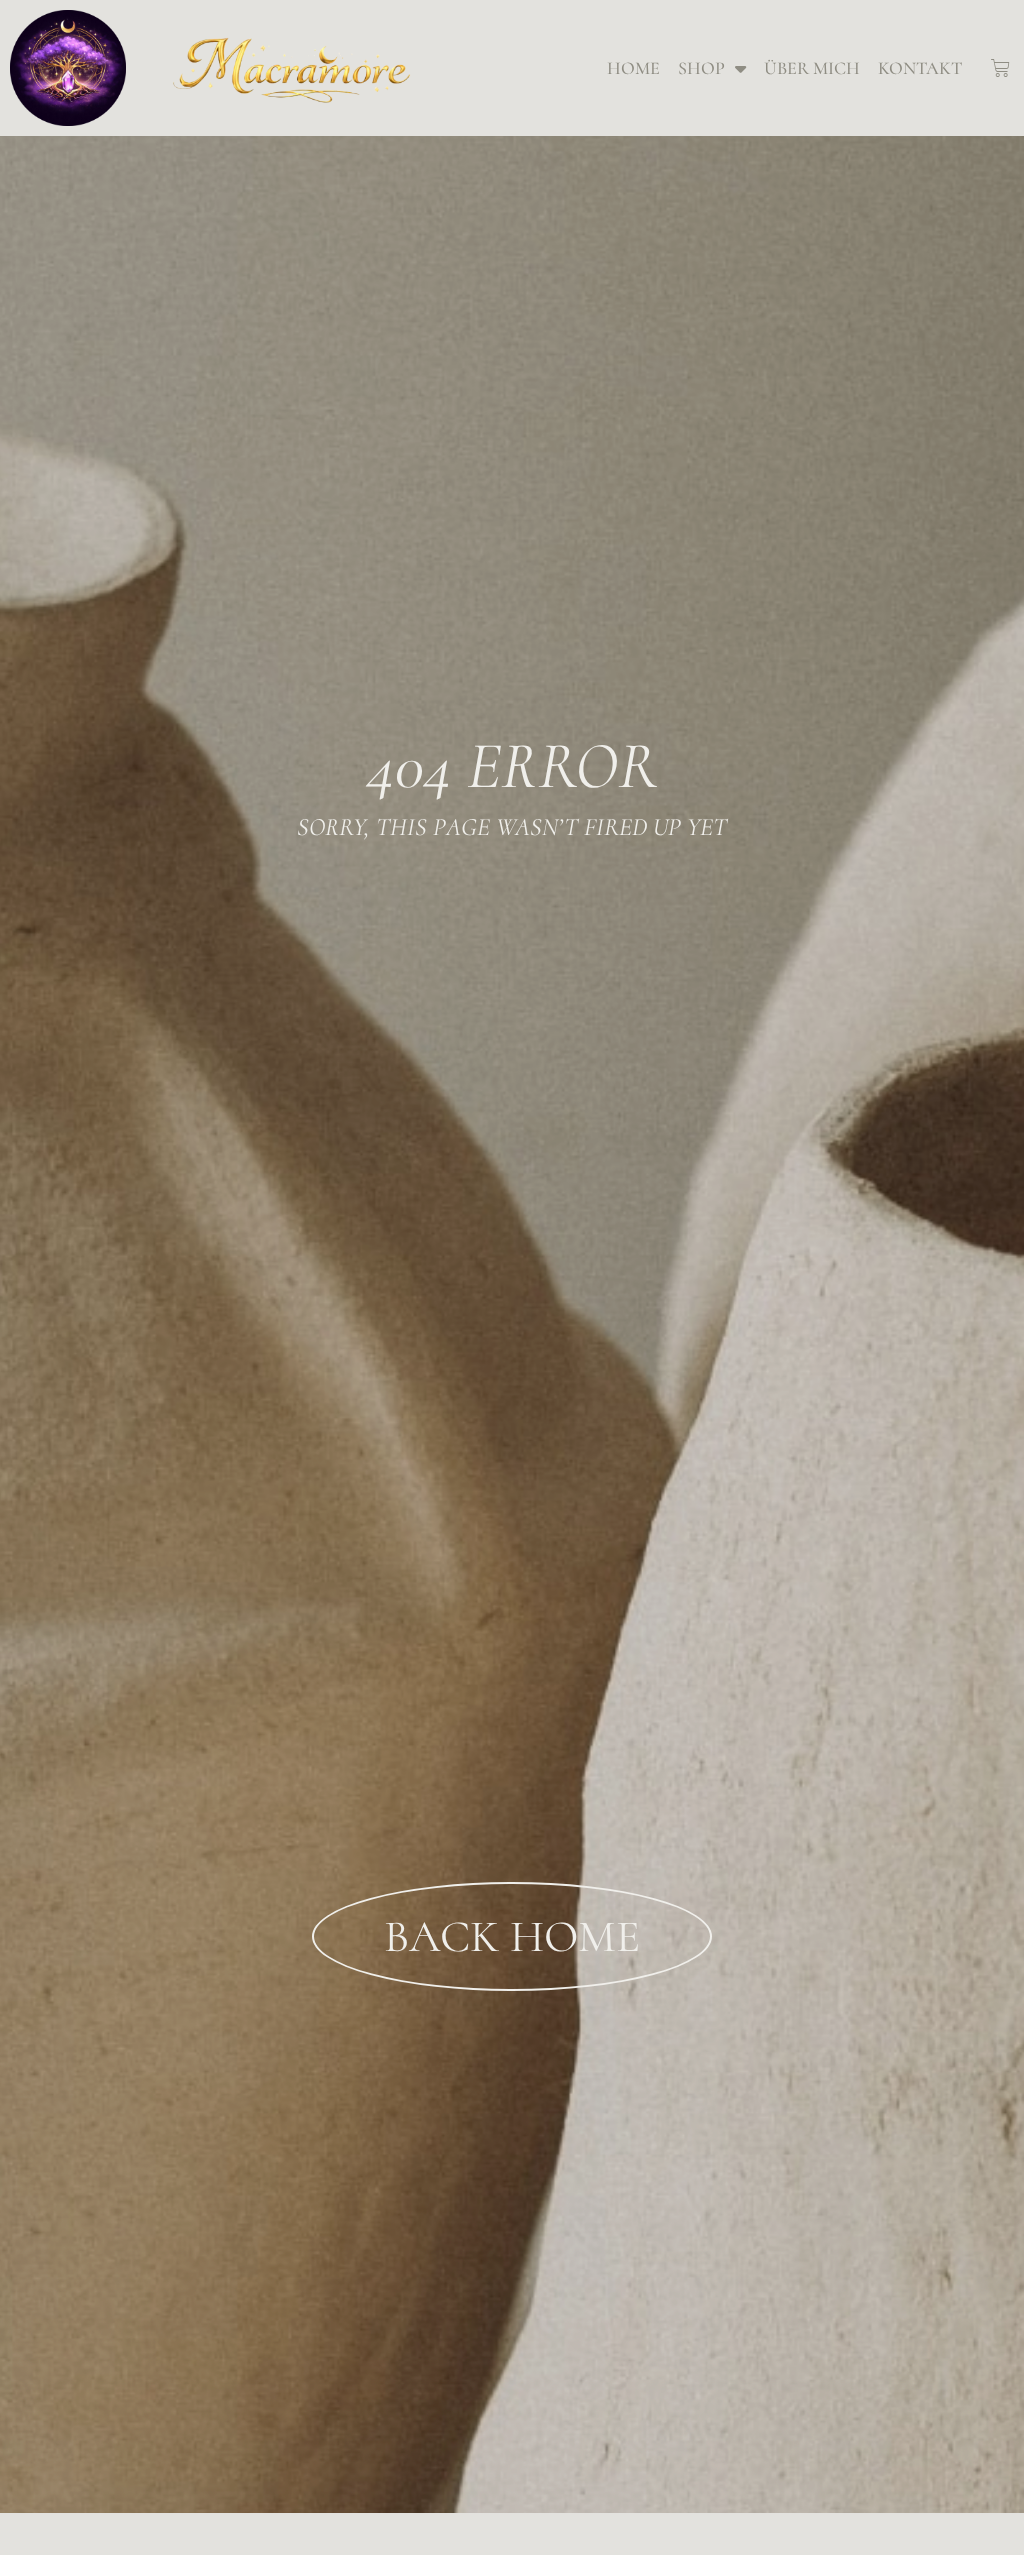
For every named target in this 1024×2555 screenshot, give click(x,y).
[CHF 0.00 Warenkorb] (1000, 68)
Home (633, 68)
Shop (701, 68)
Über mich (812, 68)
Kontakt (920, 68)
